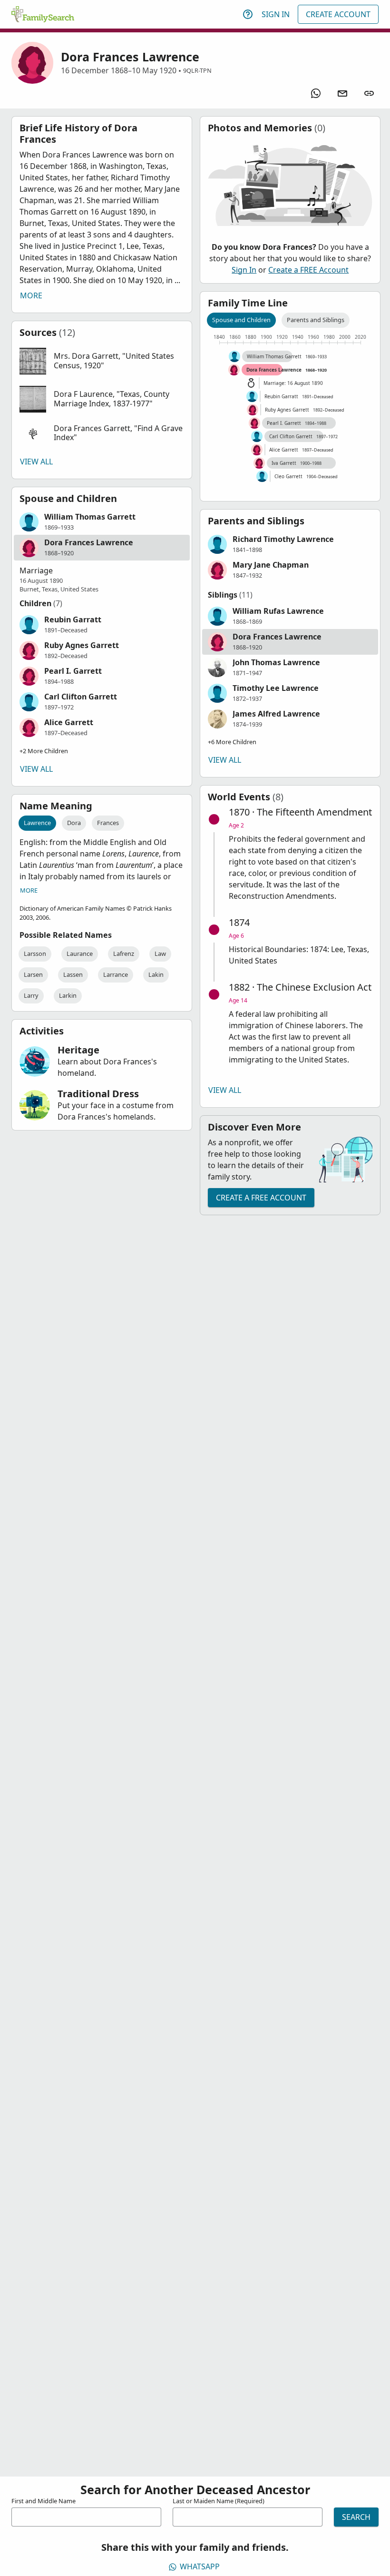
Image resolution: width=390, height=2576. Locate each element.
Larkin (68, 995)
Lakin (156, 974)
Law (160, 954)
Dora (74, 823)
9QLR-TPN (197, 70)
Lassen (73, 974)
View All (36, 462)
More (31, 295)
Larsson (35, 954)
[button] (102, 361)
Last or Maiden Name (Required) (219, 2501)
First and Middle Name (44, 2501)
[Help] (248, 14)
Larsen (33, 974)
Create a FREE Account (308, 270)
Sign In (276, 14)
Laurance (80, 954)
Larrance (116, 974)
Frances (108, 823)
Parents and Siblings (316, 320)
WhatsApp (200, 2566)
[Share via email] (342, 93)
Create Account (338, 14)
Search (356, 2517)
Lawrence (37, 823)
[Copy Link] (369, 93)
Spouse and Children (241, 320)
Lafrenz (124, 954)
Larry (31, 995)
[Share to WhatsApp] (316, 93)
